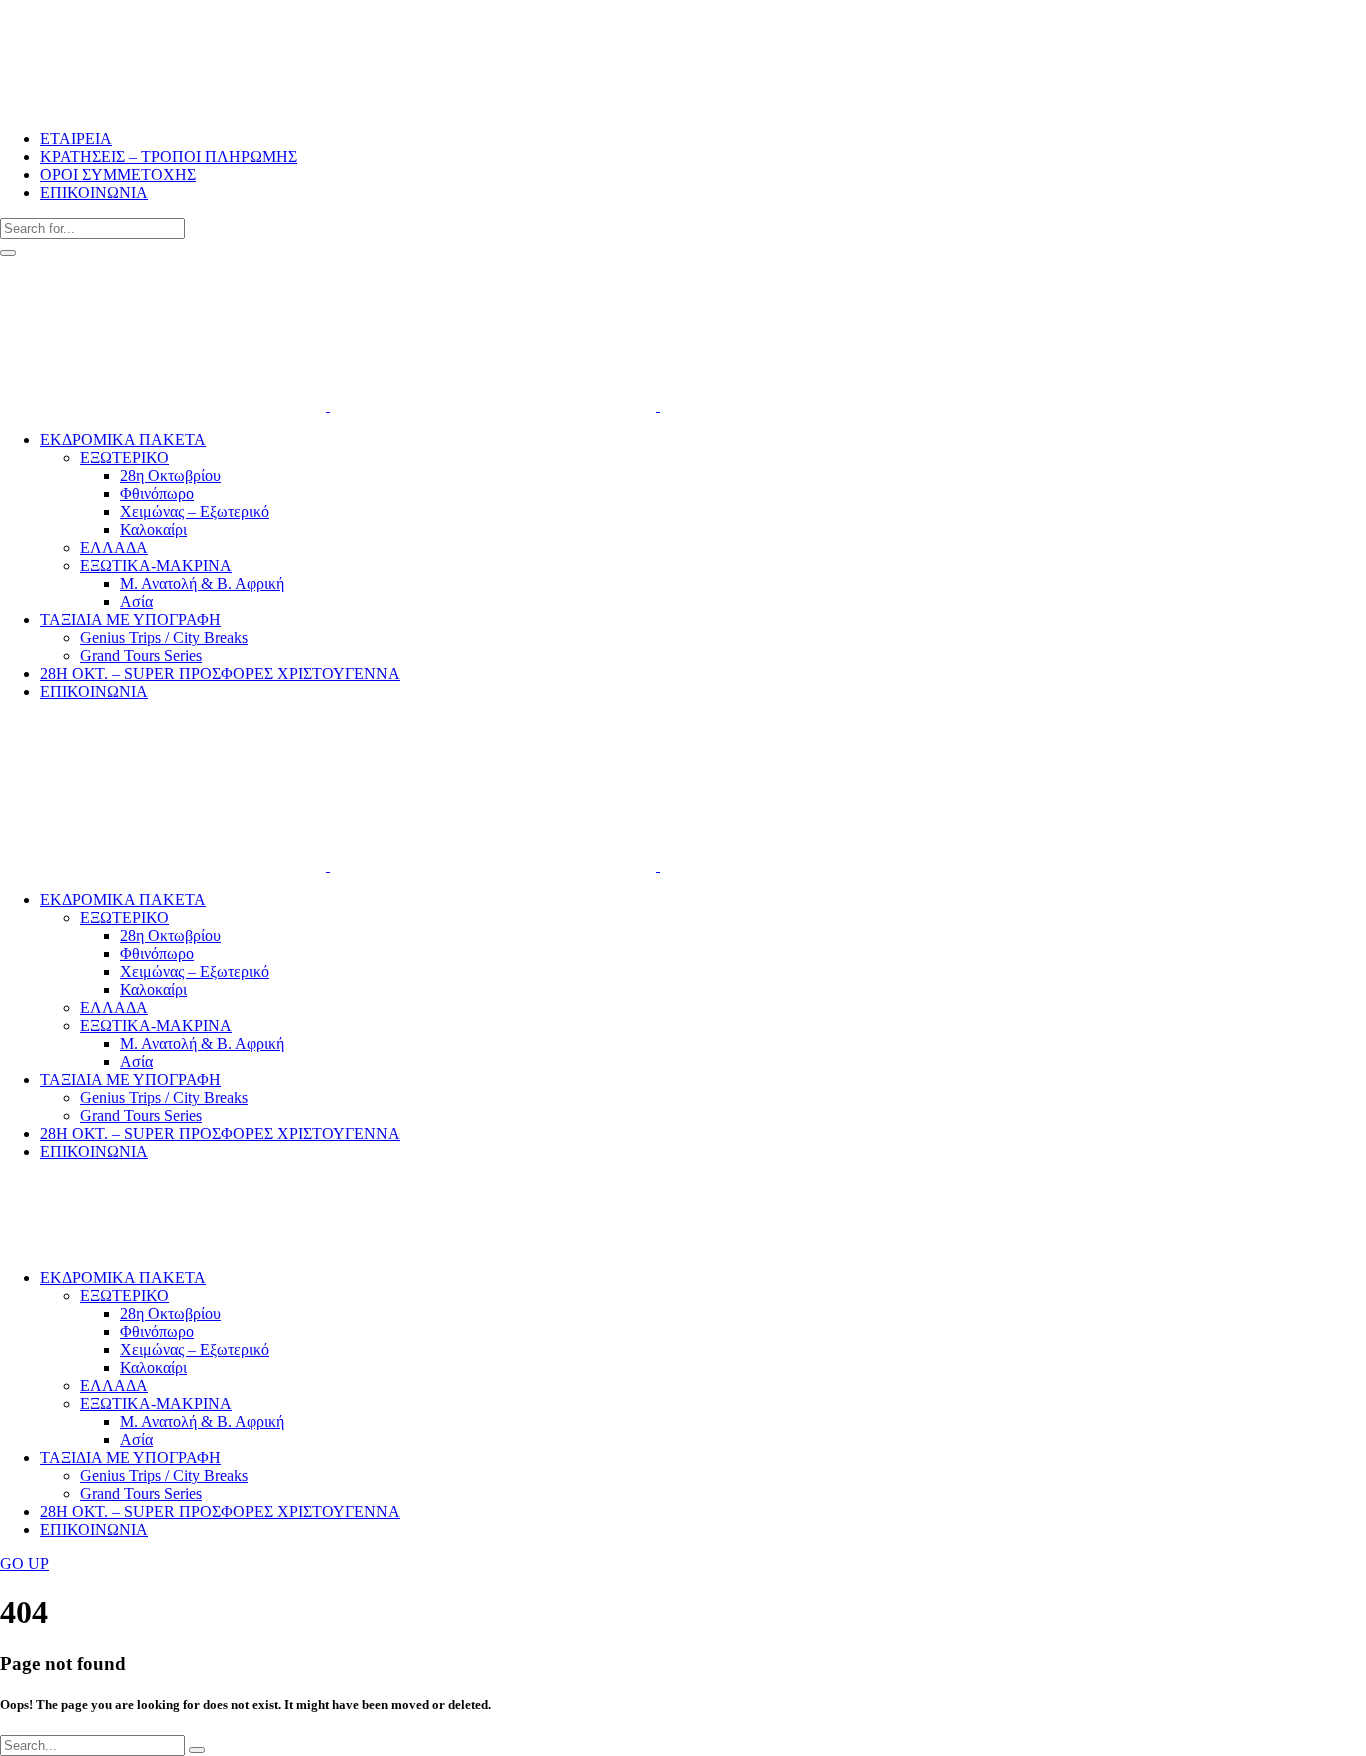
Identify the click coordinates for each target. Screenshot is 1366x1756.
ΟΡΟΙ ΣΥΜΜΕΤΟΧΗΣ (118, 174)
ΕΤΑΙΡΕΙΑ (76, 138)
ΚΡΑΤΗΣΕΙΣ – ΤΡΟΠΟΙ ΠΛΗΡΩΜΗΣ (168, 156)
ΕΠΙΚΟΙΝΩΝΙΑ (94, 192)
